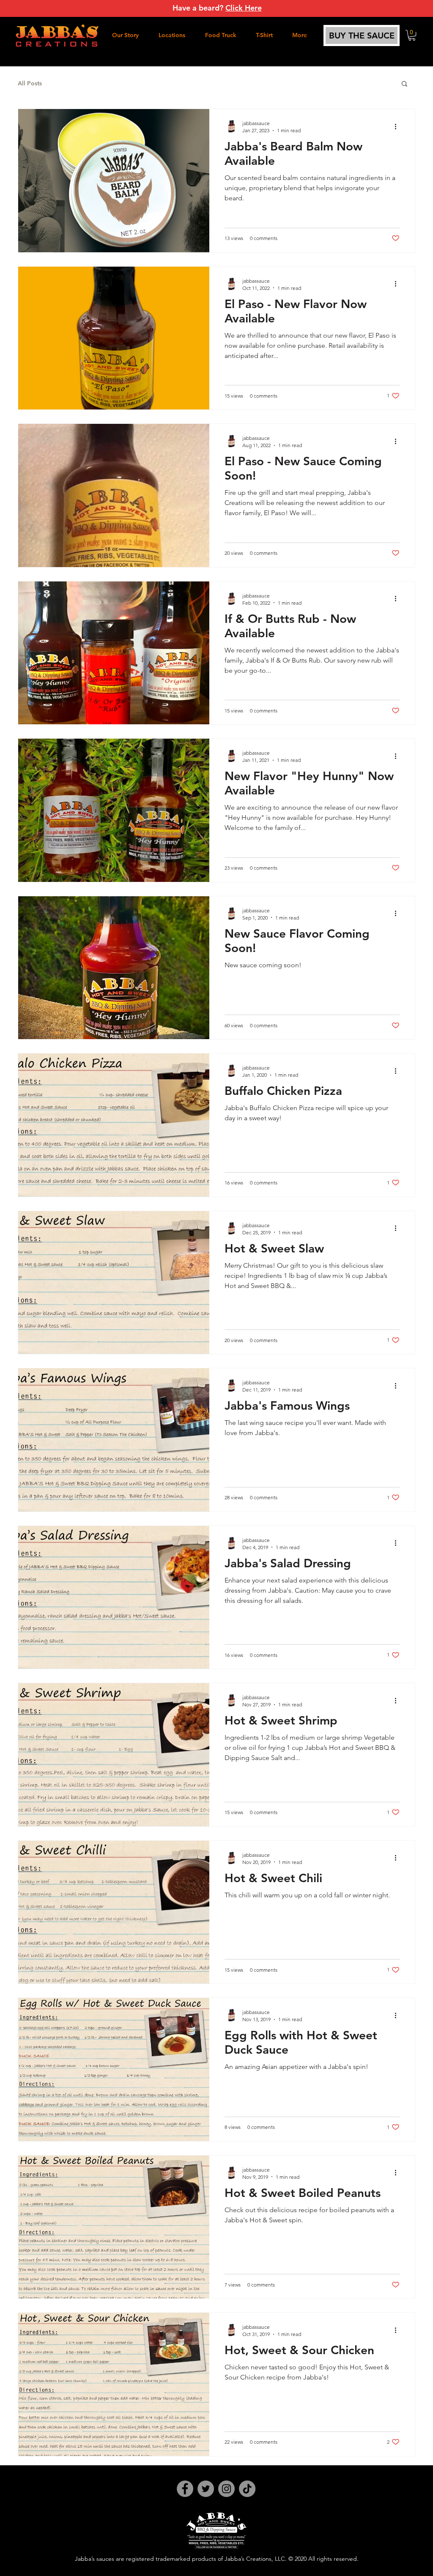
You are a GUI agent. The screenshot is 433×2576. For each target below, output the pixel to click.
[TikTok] (247, 2489)
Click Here (244, 8)
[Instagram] (226, 2489)
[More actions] (398, 126)
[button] (412, 35)
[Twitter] (206, 2489)
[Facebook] (185, 2489)
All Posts (30, 83)
